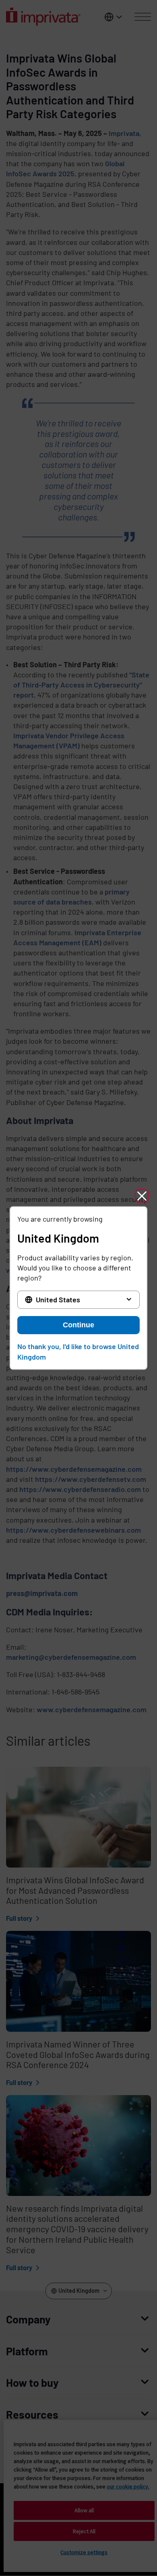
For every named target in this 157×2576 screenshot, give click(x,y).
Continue (78, 1325)
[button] (142, 1196)
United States (58, 1299)
